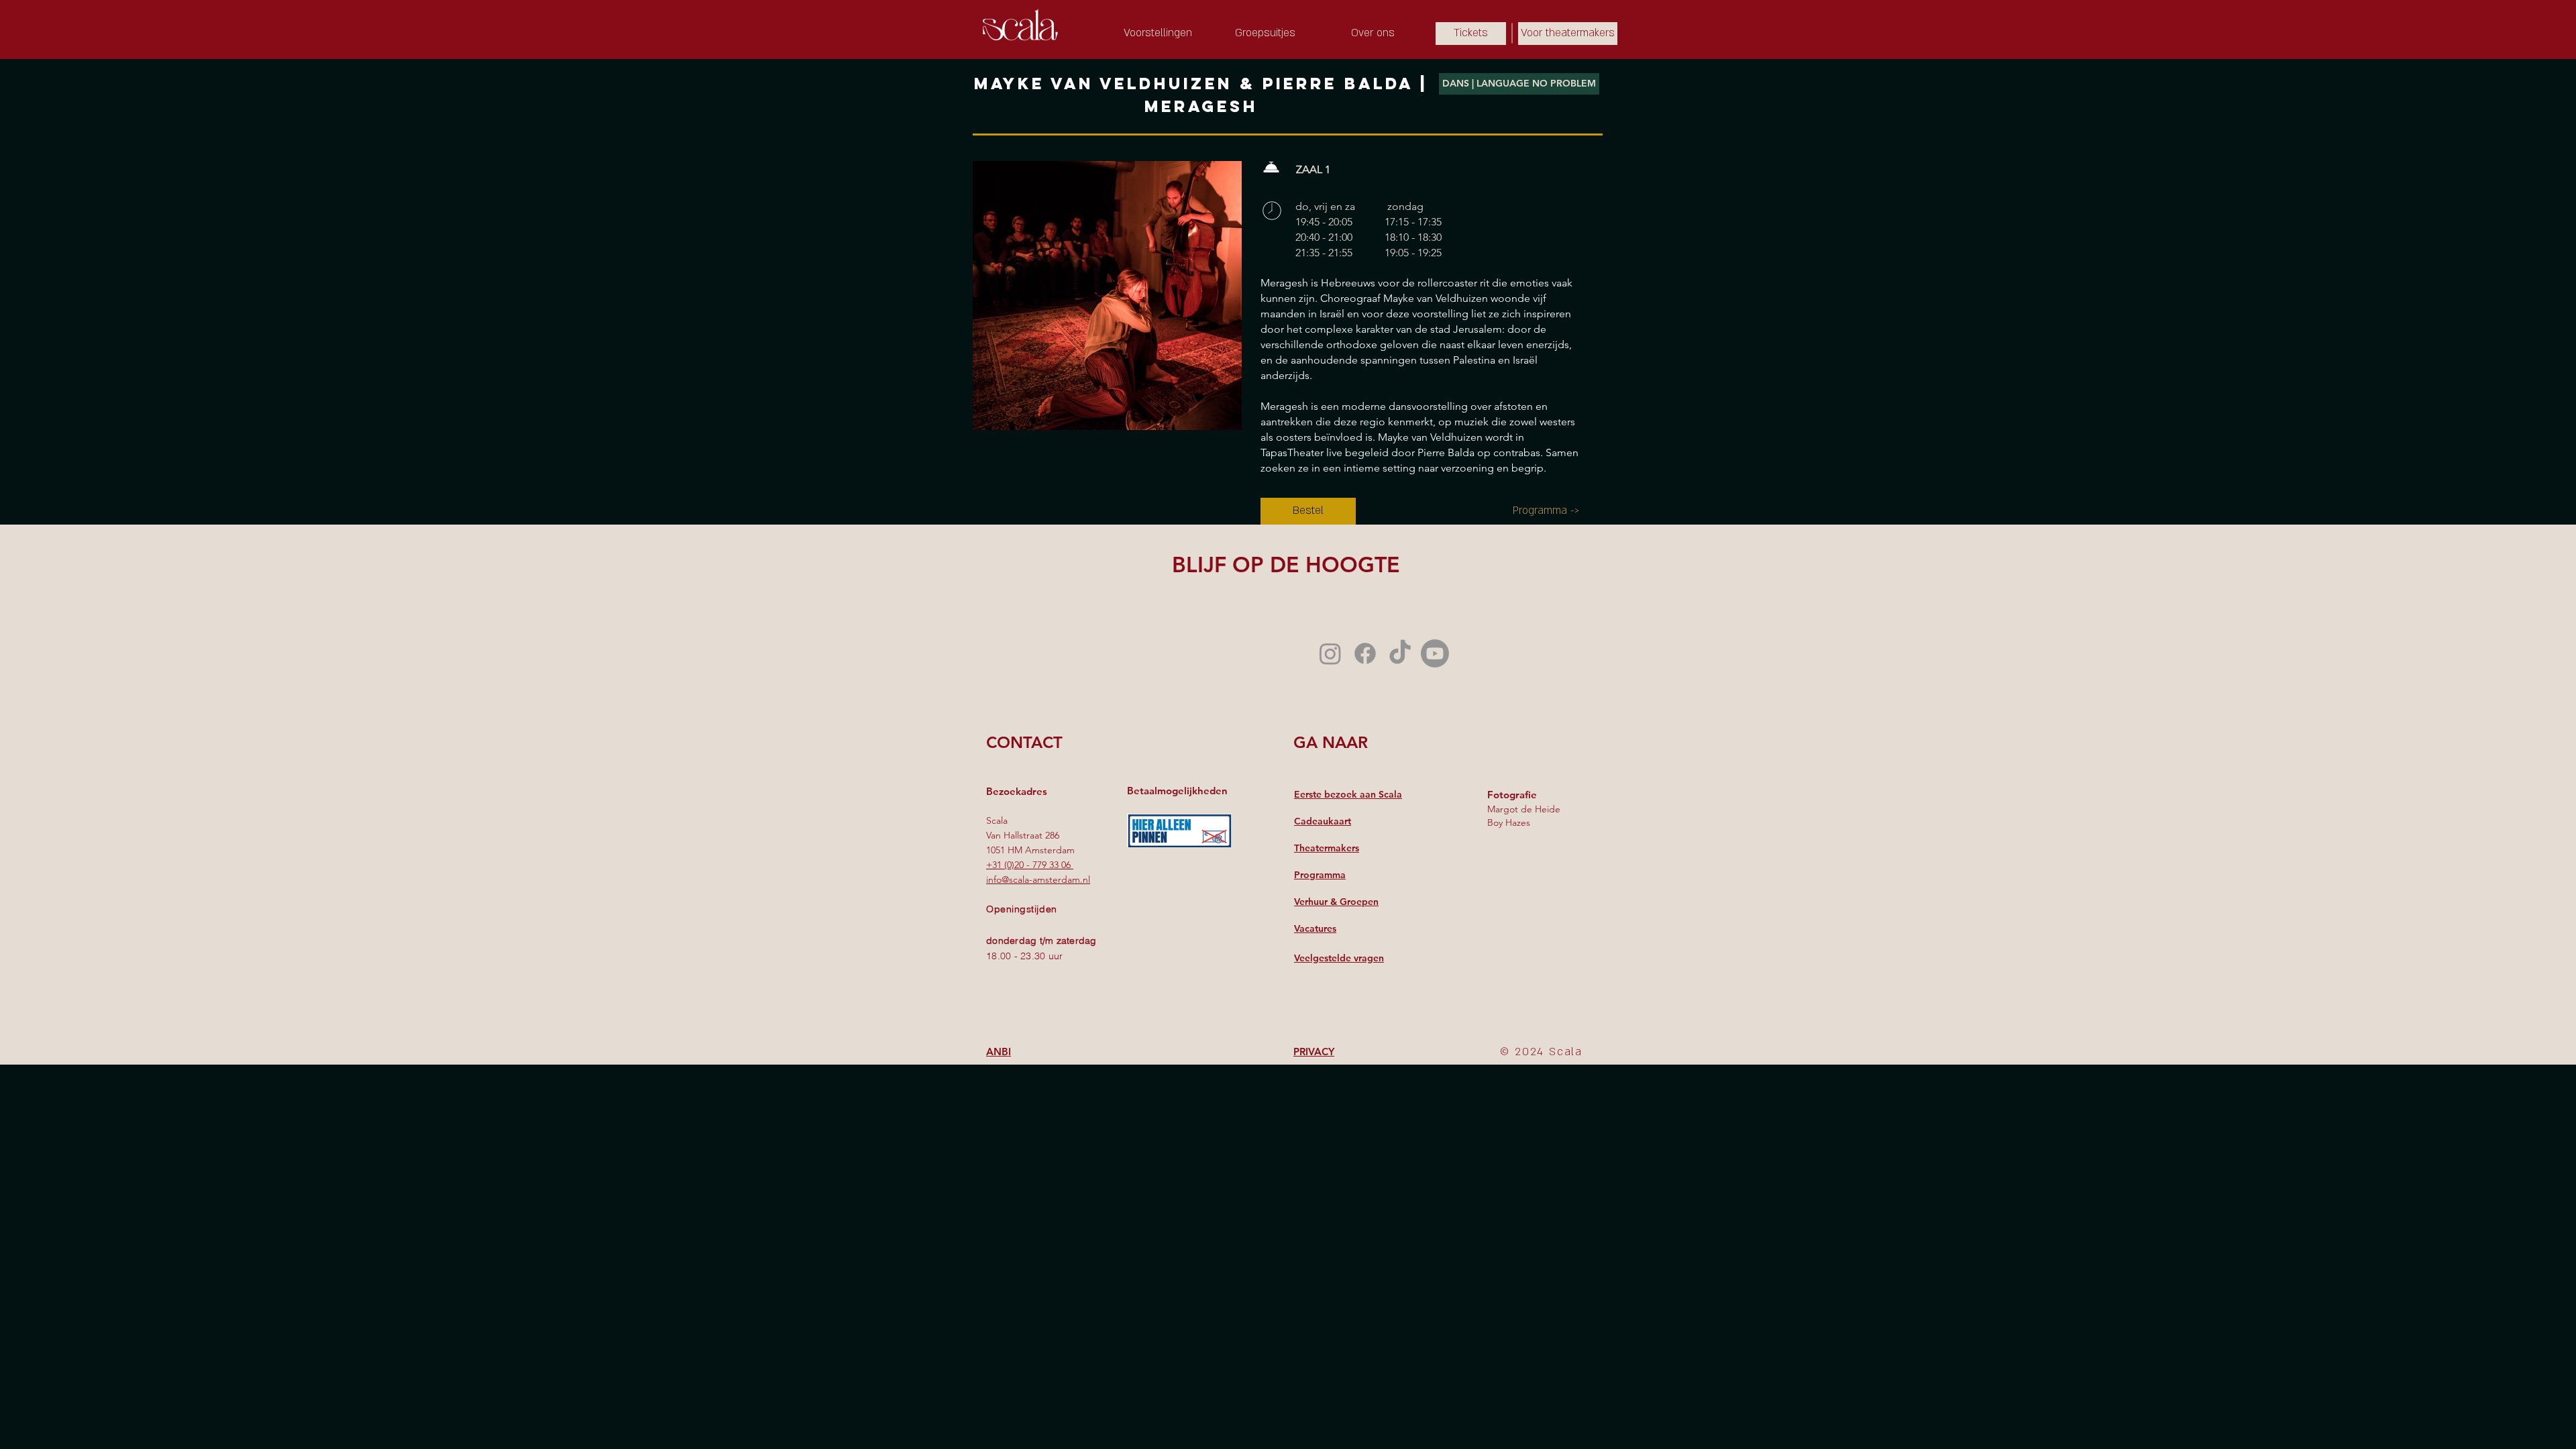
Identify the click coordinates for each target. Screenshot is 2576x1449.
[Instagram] (1330, 653)
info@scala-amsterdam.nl (1038, 879)
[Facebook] (1365, 653)
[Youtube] (1435, 653)
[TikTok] (1400, 653)
